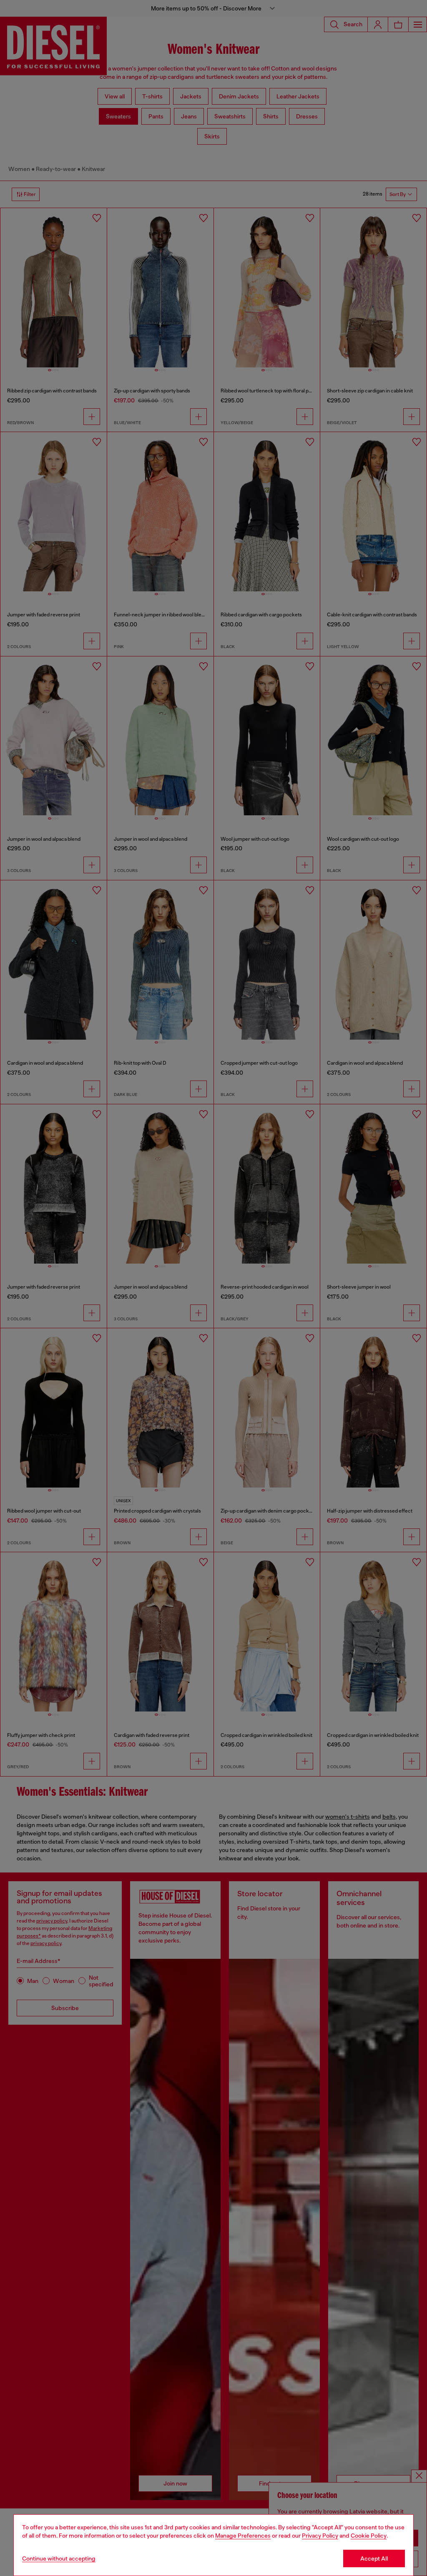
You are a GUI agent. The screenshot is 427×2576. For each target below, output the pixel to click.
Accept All (374, 2558)
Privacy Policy (320, 2536)
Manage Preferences (243, 2536)
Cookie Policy (369, 2536)
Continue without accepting (59, 2558)
